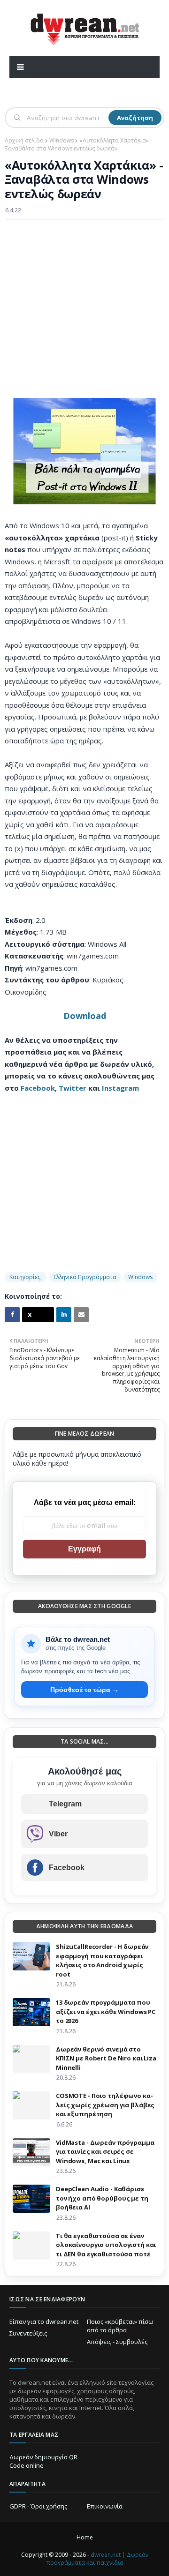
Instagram (120, 1088)
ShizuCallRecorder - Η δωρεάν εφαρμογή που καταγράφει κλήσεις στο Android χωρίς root (102, 1960)
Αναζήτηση (135, 118)
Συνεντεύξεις (28, 2333)
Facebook (38, 1088)
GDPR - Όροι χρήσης (38, 2506)
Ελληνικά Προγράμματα (85, 1277)
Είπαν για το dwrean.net (44, 2321)
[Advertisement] (84, 314)
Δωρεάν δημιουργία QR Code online (43, 2461)
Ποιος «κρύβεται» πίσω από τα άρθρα (120, 2326)
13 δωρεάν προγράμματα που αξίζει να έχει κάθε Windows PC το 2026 (106, 2011)
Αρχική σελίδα (24, 140)
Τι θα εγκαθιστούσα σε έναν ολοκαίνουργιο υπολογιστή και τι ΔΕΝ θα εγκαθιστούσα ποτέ (106, 2245)
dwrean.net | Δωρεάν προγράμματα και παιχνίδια (97, 2559)
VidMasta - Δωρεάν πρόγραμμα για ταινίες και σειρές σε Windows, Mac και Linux (105, 2152)
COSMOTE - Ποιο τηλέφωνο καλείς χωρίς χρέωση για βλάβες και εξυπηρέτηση (105, 2105)
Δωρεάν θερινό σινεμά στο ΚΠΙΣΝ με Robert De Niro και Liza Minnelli (106, 2058)
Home (85, 2537)
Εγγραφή (84, 1549)
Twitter (73, 1088)
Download (85, 1016)
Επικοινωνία (105, 2506)
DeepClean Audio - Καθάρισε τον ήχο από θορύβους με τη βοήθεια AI (102, 2198)
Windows (61, 140)
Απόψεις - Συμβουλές (117, 2342)
